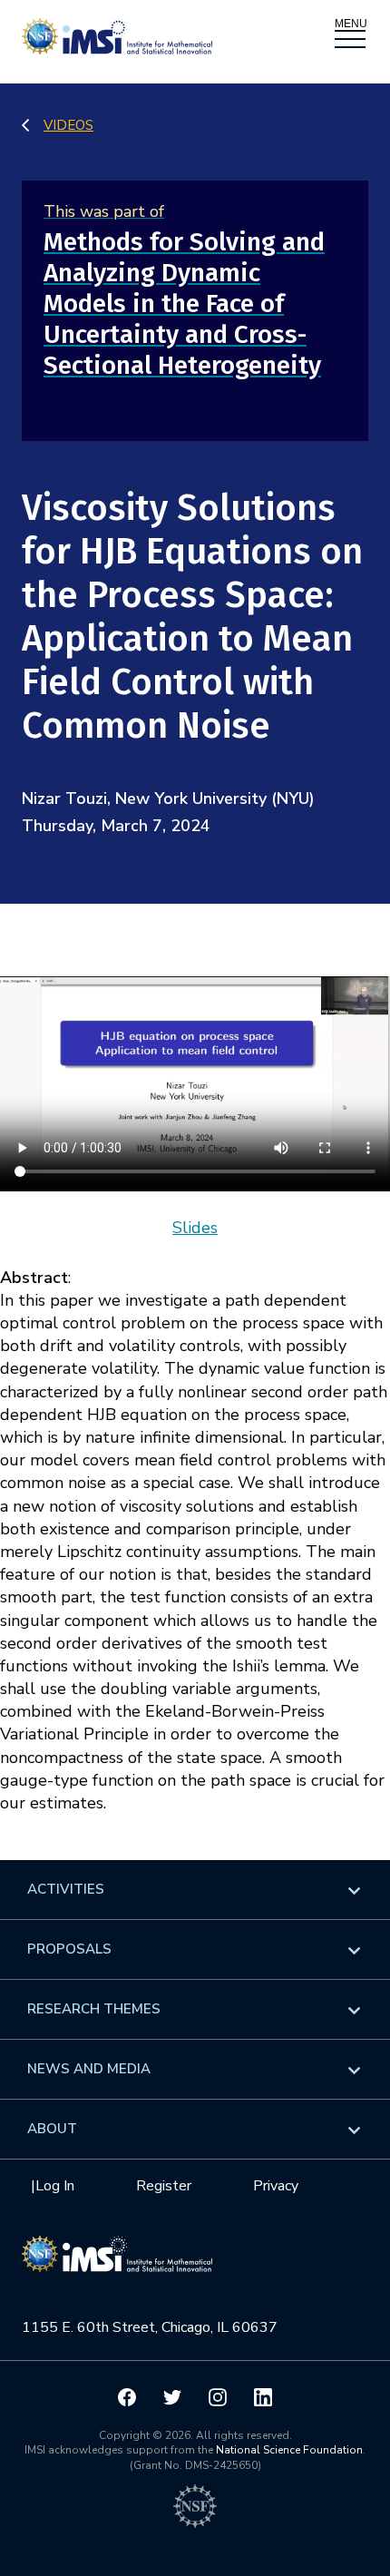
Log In (55, 2186)
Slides (195, 1228)
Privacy (276, 2186)
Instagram (218, 2397)
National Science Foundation (289, 2450)
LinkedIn (263, 2397)
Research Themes (94, 2009)
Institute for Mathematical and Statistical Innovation (117, 2264)
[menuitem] (195, 1890)
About (52, 2129)
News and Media (89, 2069)
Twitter (172, 2397)
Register (164, 2186)
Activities (66, 1889)
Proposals (69, 1949)
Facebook (127, 2397)
